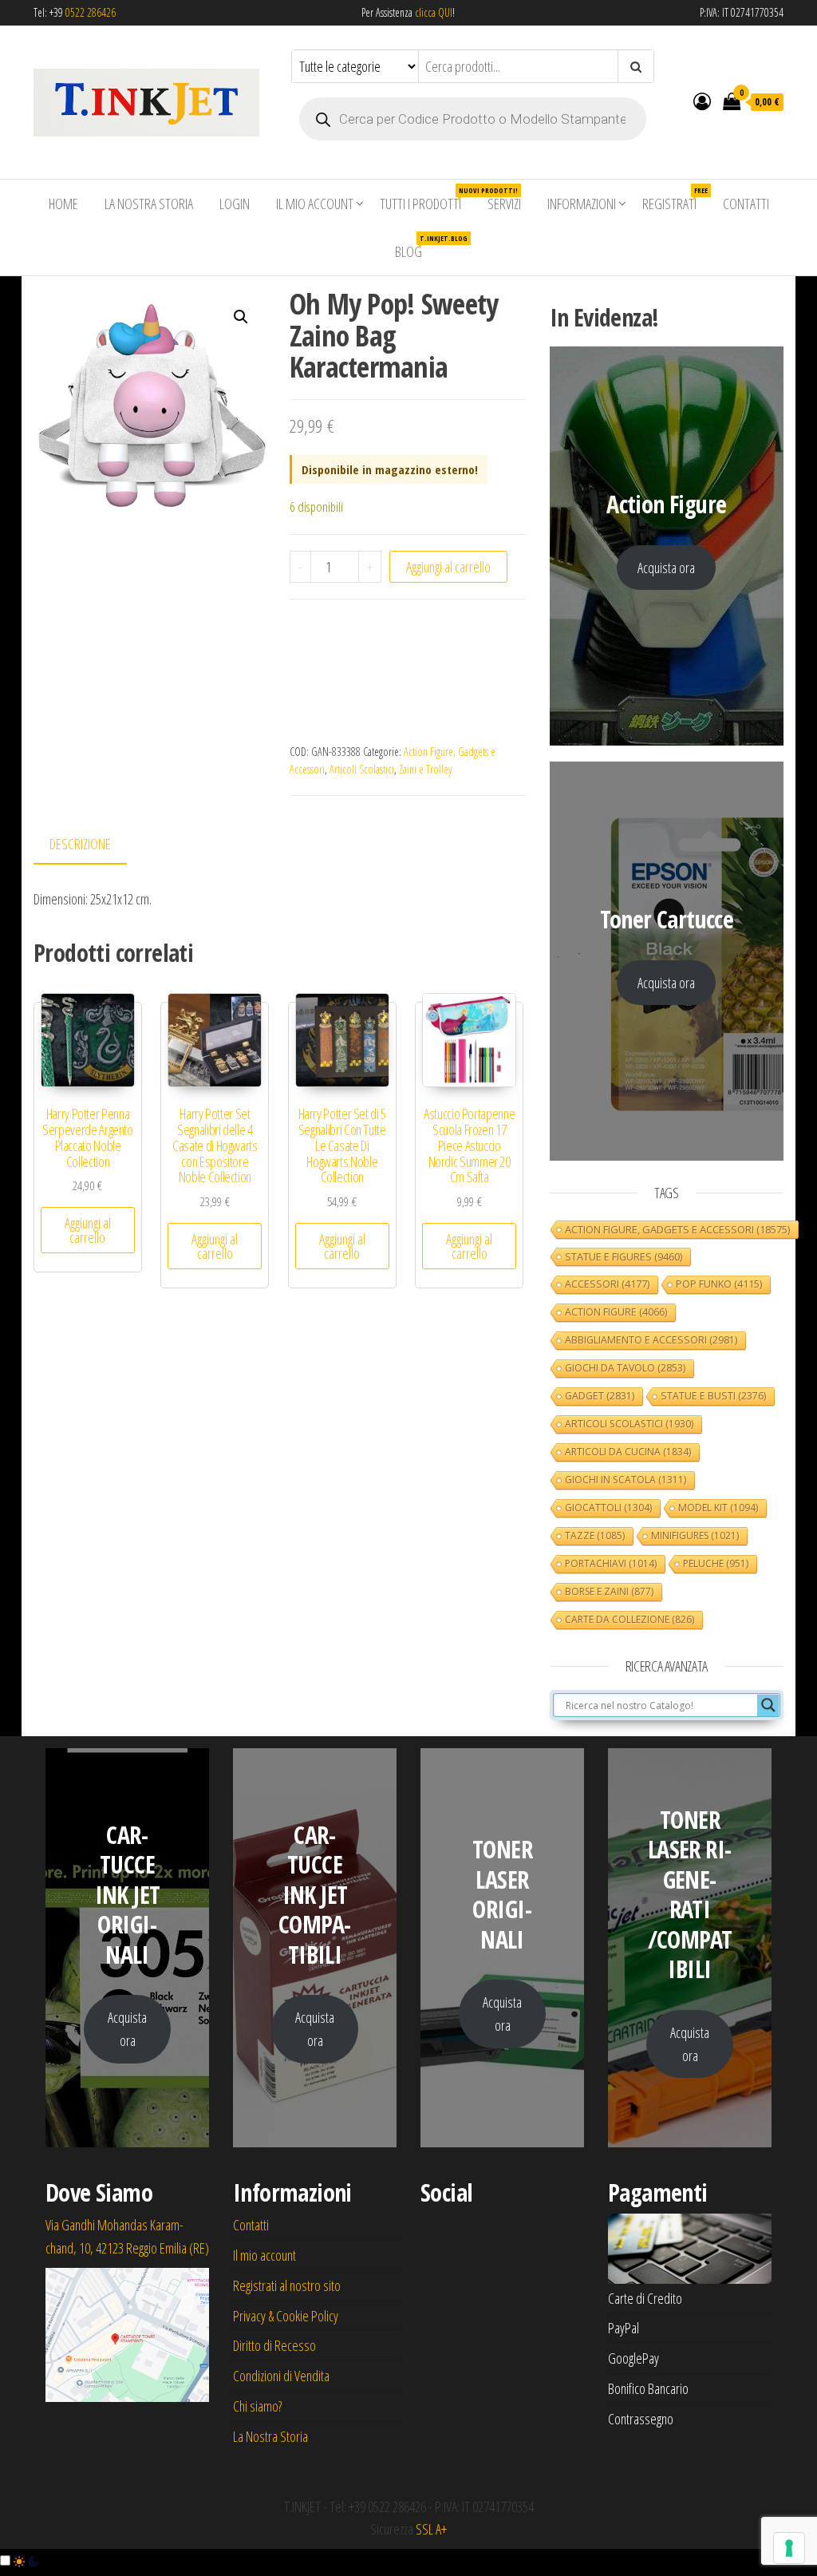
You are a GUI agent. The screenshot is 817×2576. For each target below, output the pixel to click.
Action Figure (616, 1312)
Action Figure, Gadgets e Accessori (677, 1229)
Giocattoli (608, 1508)
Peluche (716, 1563)
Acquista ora (666, 568)
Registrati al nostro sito (287, 2285)
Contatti (746, 204)
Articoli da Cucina (628, 1452)
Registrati (675, 199)
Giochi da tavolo (625, 1368)
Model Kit (718, 1508)
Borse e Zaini (609, 1591)
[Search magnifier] (768, 1705)
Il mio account (315, 204)
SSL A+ (431, 2529)
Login (235, 204)
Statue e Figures (624, 1256)
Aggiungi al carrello (448, 567)
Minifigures (695, 1535)
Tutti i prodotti (426, 199)
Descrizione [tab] (80, 844)
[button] (241, 317)
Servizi (504, 204)
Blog (414, 247)
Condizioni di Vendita (281, 2376)
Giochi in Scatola (626, 1480)
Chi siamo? (257, 2406)
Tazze (595, 1535)
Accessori (607, 1284)
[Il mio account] (702, 101)
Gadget (600, 1396)
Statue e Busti (713, 1396)
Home (63, 204)
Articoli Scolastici (362, 769)
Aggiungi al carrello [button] (88, 1230)
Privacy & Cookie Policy (286, 2316)
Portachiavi (611, 1563)
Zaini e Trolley (425, 769)
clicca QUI (432, 12)
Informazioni (582, 204)
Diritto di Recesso (274, 2345)
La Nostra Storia (149, 204)
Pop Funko (719, 1284)
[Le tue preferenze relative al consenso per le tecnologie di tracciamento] (789, 2548)
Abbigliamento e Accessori (651, 1340)
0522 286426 (91, 12)
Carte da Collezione (630, 1619)
